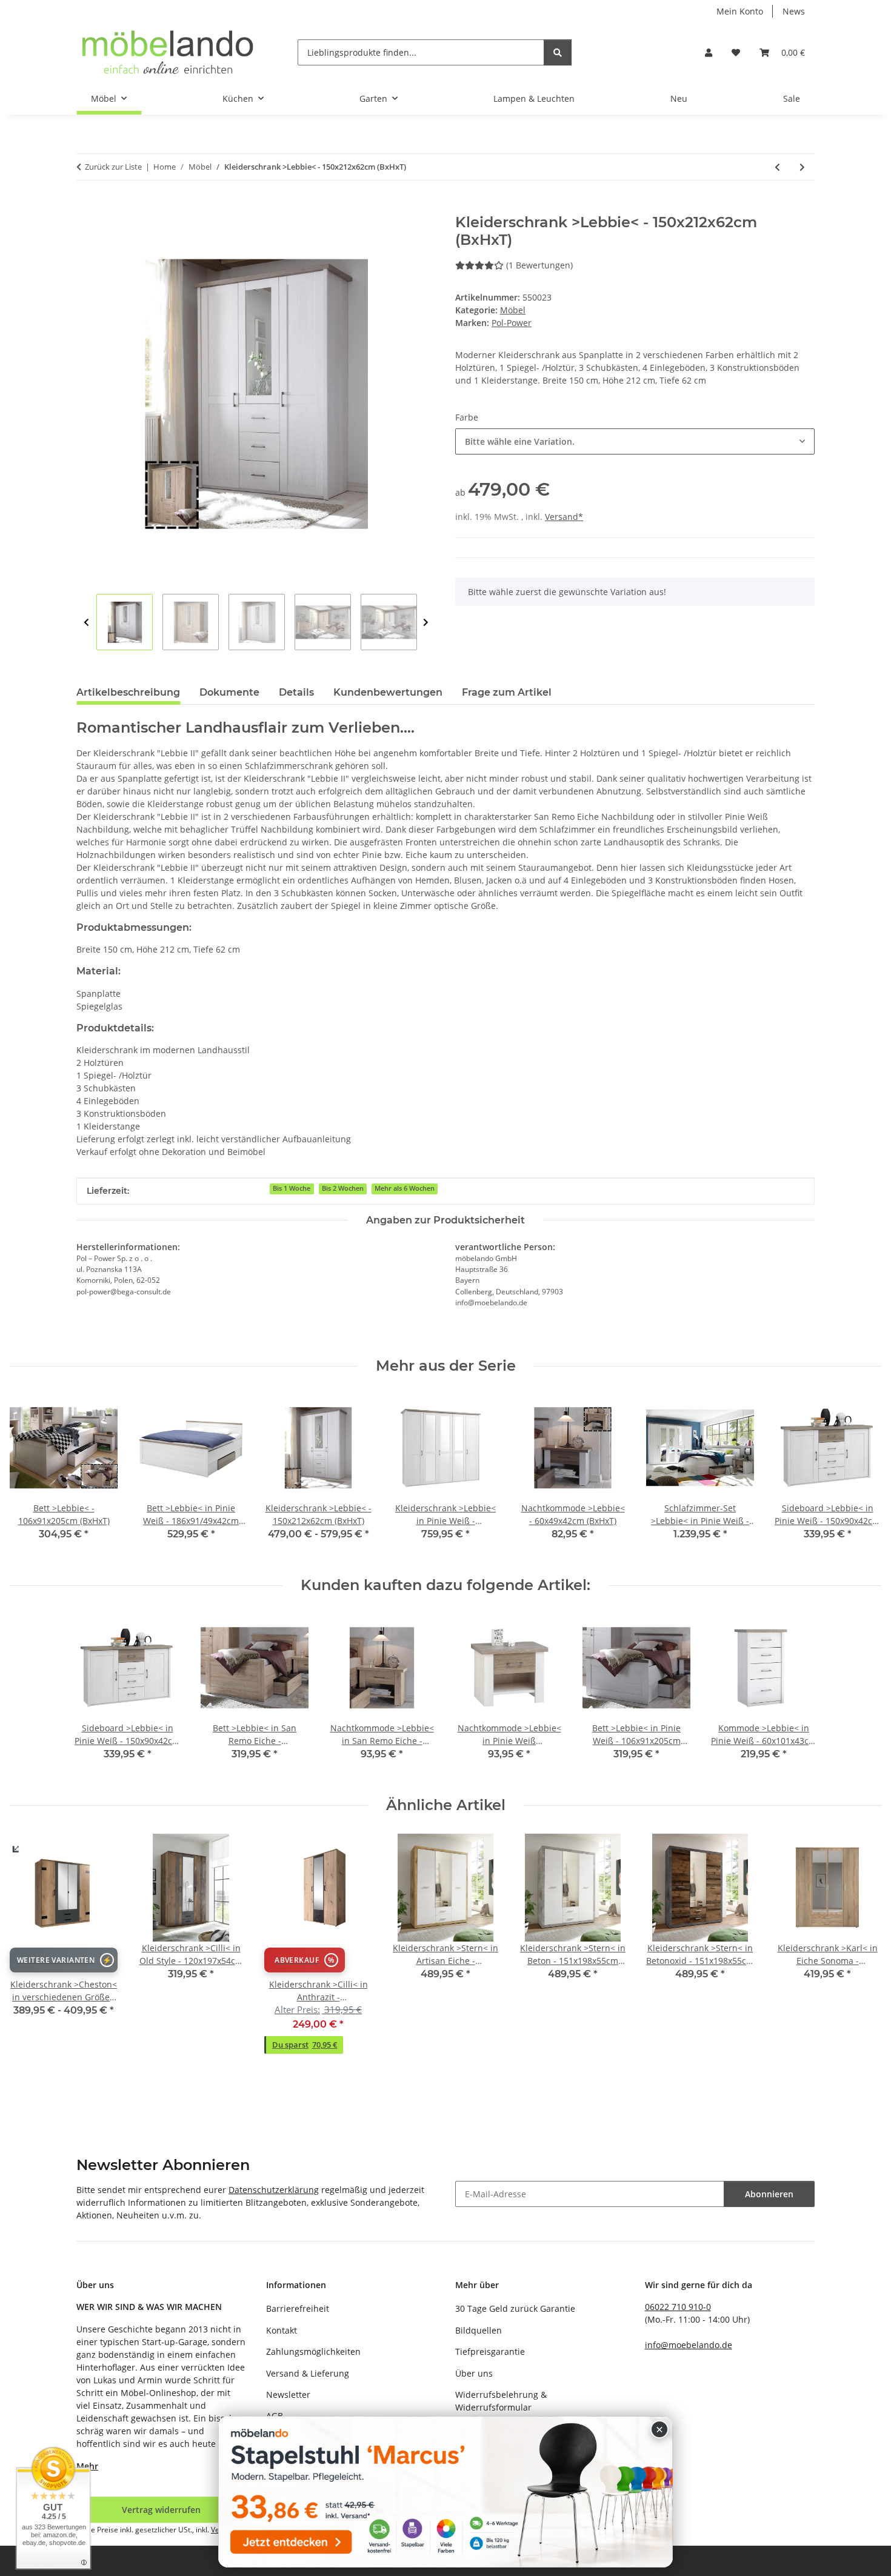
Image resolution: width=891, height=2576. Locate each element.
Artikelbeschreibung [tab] (128, 692)
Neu (679, 98)
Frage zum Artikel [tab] (507, 692)
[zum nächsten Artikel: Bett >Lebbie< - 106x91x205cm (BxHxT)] (802, 167)
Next (426, 623)
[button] (709, 52)
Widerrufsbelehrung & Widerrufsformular (501, 2401)
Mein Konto (740, 11)
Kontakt (282, 2330)
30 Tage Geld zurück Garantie (515, 2308)
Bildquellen (479, 2330)
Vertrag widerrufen (161, 2510)
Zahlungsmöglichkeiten (313, 2351)
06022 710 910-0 (678, 2307)
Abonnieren (769, 2194)
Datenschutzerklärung (274, 2190)
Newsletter (288, 2395)
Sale (792, 98)
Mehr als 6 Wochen (405, 1188)
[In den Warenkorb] (86, 207)
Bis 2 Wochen (343, 1188)
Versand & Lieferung (308, 2373)
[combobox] (635, 441)
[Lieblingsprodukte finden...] (558, 52)
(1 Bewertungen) (539, 265)
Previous (86, 623)
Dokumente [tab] (229, 692)
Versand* (564, 517)
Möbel (513, 310)
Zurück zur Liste (113, 167)
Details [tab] (296, 692)
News (794, 11)
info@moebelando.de (689, 2345)
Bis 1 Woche (292, 1188)
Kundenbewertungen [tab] (388, 692)
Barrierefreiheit (298, 2308)
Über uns (474, 2373)
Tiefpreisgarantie (490, 2351)
